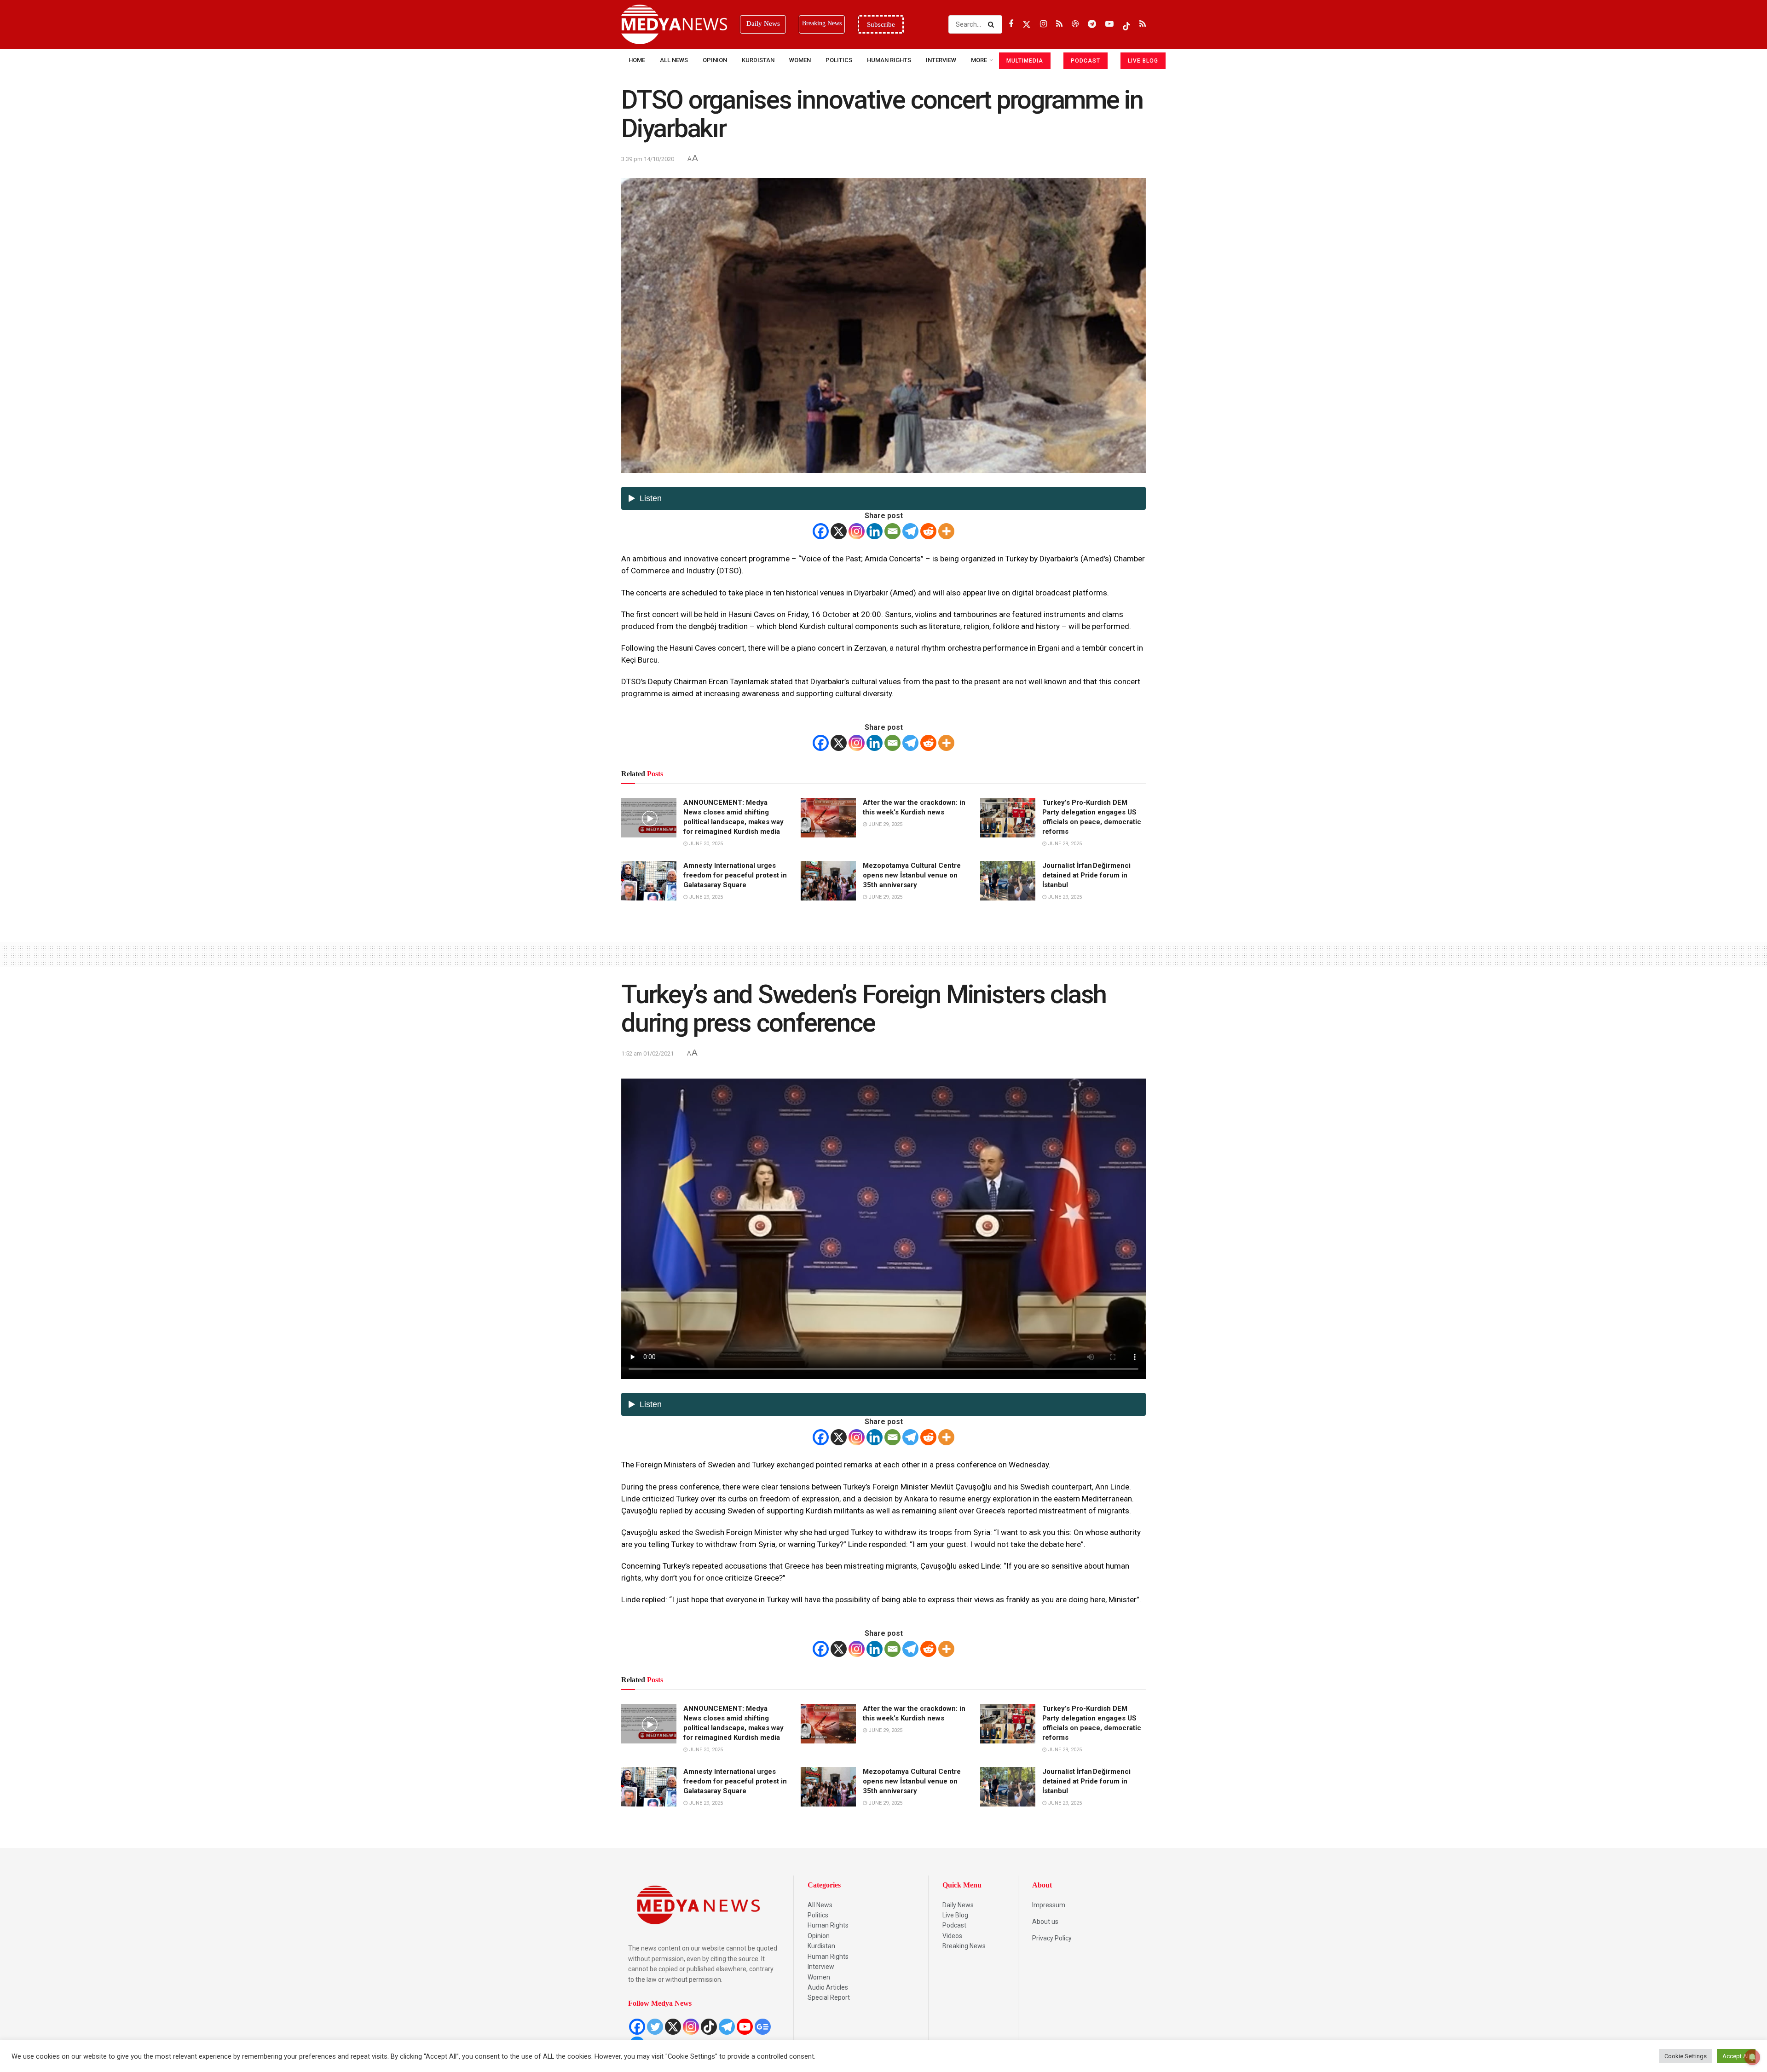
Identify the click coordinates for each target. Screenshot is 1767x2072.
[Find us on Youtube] (1109, 24)
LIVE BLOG (1143, 61)
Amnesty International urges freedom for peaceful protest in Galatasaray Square (735, 875)
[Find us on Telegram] (1092, 24)
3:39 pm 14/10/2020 (648, 159)
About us (1045, 1922)
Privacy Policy (1052, 1938)
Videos (952, 1936)
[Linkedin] (875, 531)
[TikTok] (709, 2027)
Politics (839, 60)
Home (637, 60)
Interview (821, 1967)
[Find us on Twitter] (1027, 24)
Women (800, 60)
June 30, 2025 (705, 844)
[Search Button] (993, 24)
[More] (946, 531)
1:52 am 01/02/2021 (647, 1053)
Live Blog (955, 1915)
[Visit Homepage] (674, 24)
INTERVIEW (941, 60)
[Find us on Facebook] (1011, 24)
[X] (839, 531)
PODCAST (1086, 61)
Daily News (958, 1905)
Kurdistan (758, 60)
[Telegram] (910, 531)
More (979, 60)
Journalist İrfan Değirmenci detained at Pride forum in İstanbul (1086, 875)
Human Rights (889, 60)
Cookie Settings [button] (1686, 2056)
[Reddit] (928, 531)
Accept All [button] (1736, 2056)
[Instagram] (857, 531)
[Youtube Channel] (745, 2027)
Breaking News (964, 1946)
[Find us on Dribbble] (1075, 24)
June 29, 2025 (885, 824)
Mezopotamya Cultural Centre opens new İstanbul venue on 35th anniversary (912, 875)
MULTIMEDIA (1025, 61)
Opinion (715, 60)
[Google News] (763, 2027)
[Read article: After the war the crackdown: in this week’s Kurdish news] (828, 818)
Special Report (829, 1997)
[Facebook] (821, 531)
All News (674, 60)
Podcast (954, 1925)
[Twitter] (655, 2027)
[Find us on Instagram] (1043, 24)
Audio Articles (828, 1987)
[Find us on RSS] (1059, 24)
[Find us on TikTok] (1126, 24)
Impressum (1049, 1905)
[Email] (892, 531)
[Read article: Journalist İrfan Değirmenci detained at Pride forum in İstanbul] (1008, 881)
